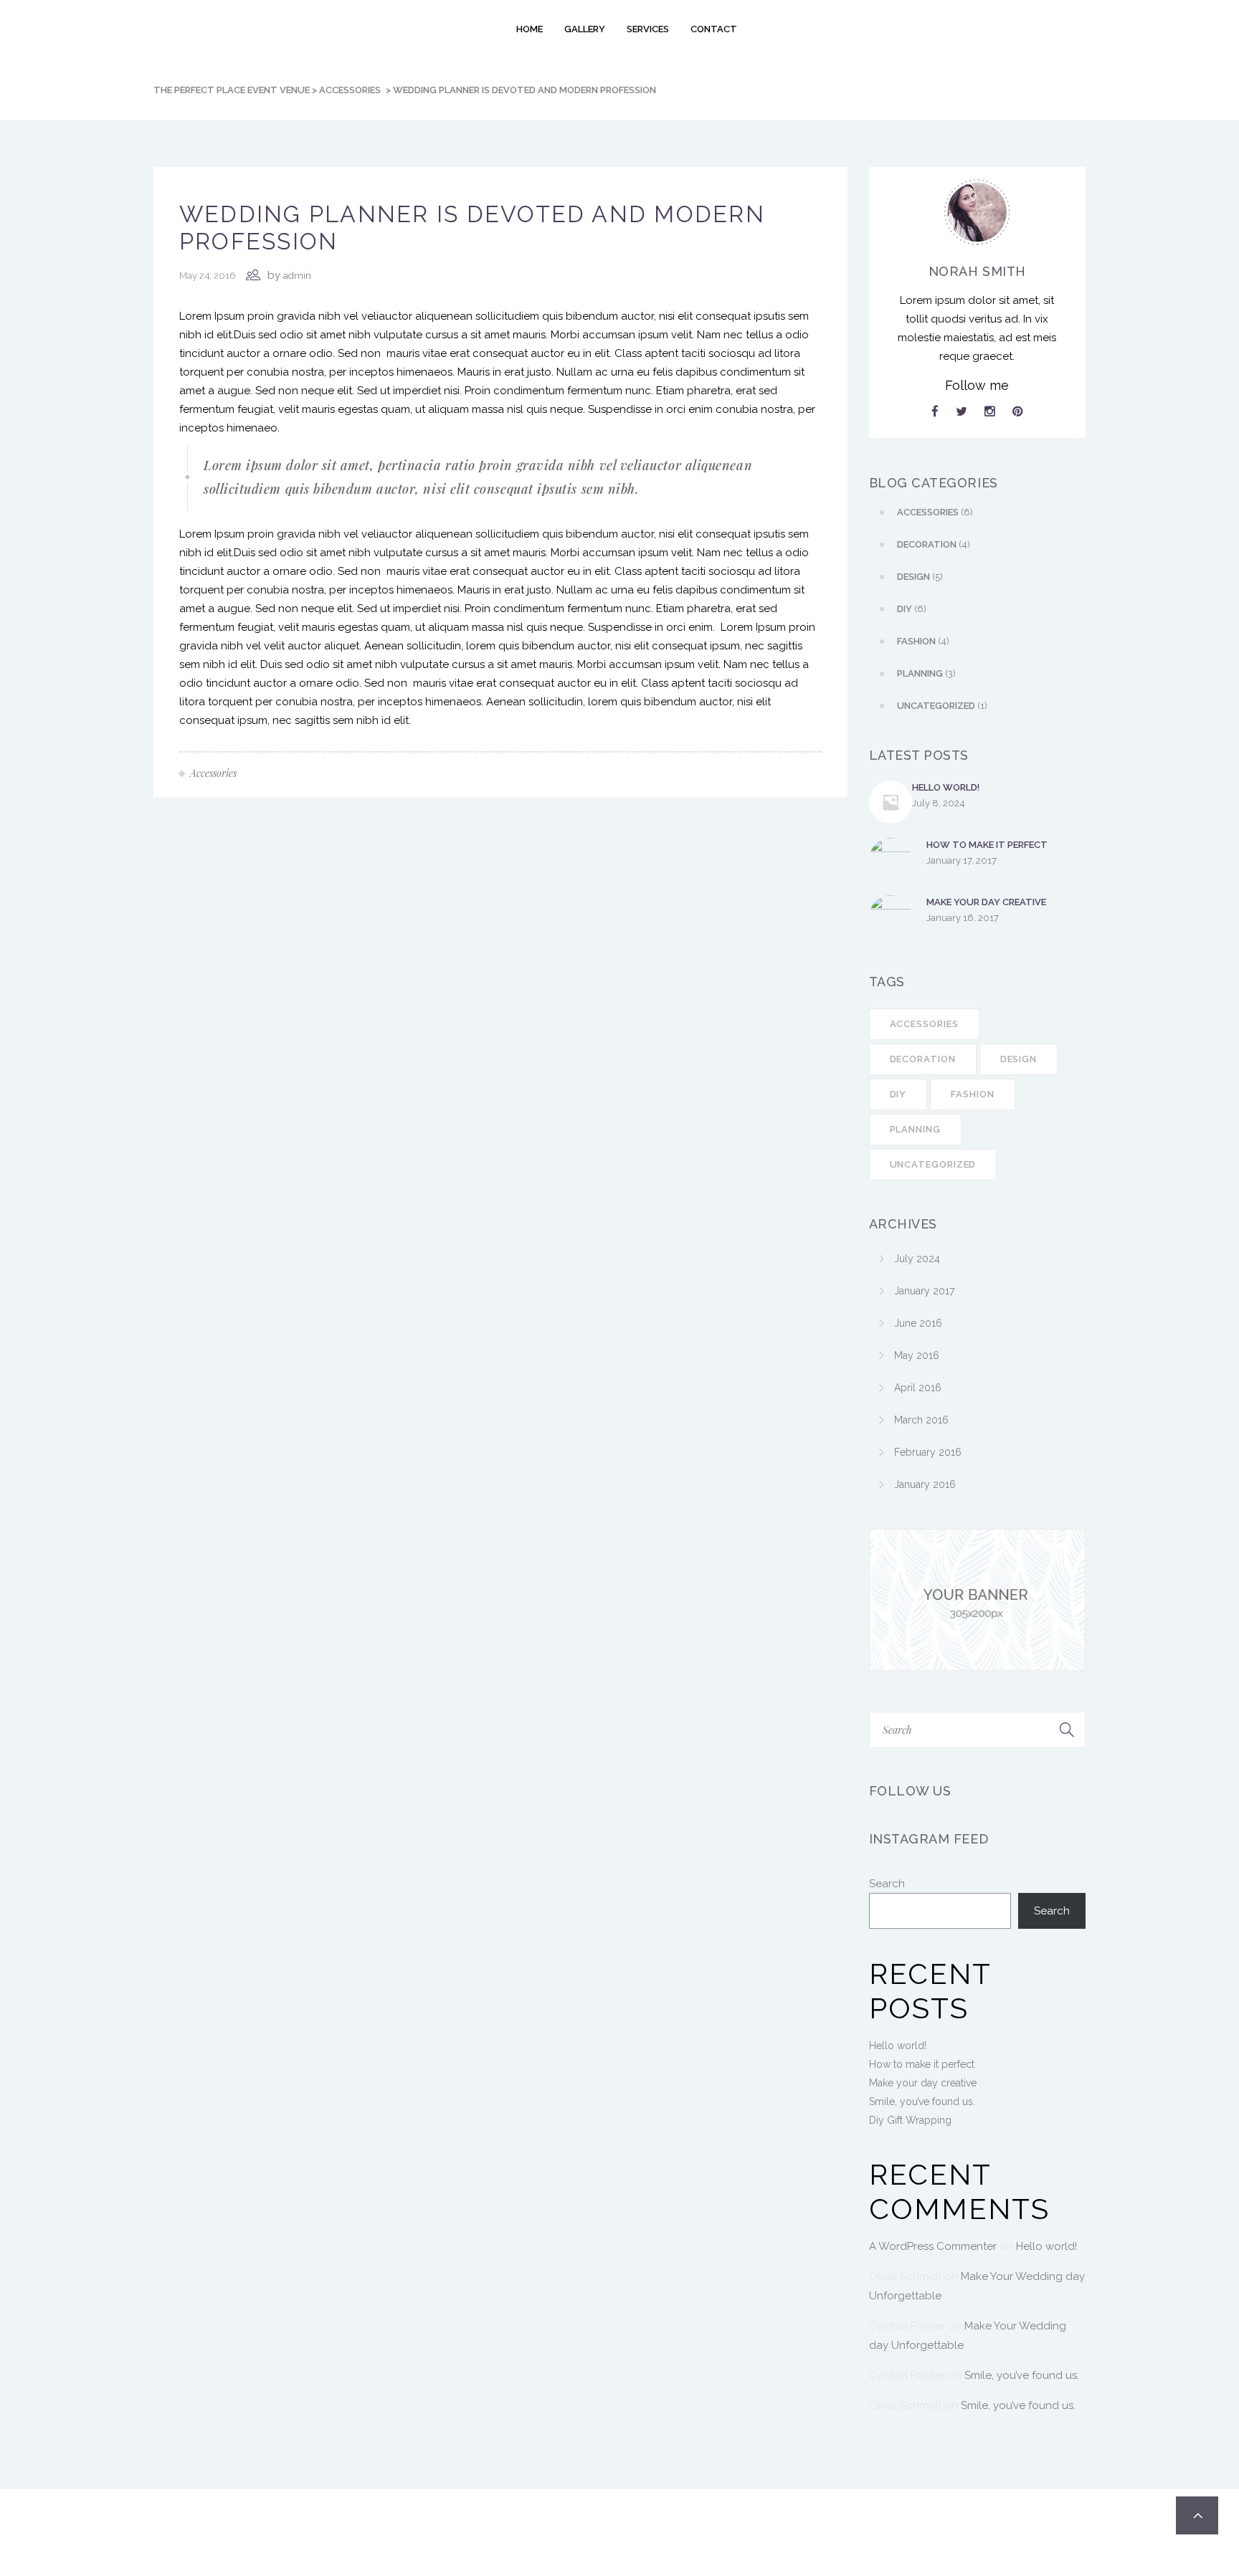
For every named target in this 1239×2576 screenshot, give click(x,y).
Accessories (350, 90)
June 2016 (918, 1323)
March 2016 (921, 1420)
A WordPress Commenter (933, 2246)
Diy (898, 1094)
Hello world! (946, 787)
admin (297, 276)
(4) (934, 544)
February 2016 (928, 1452)
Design (1019, 1059)
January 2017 (924, 1291)
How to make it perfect (987, 845)
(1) (942, 706)
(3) (926, 673)
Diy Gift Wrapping (910, 2120)
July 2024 (917, 1259)
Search (887, 1884)
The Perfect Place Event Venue (232, 90)
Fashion (972, 1094)
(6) (935, 512)
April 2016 (918, 1388)
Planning (915, 1129)
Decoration (923, 1059)
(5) (920, 577)
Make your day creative (986, 902)
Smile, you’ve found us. (922, 2102)
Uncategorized (933, 1164)
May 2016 (917, 1355)
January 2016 (925, 1484)
